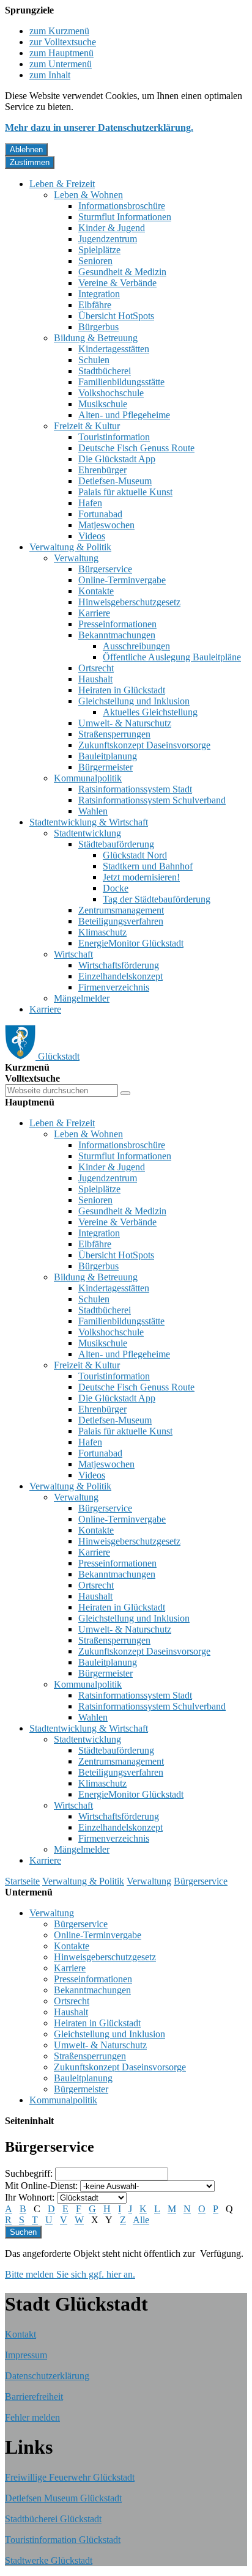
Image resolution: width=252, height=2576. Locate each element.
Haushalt (95, 679)
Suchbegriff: (29, 2173)
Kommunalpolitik (88, 778)
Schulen (94, 360)
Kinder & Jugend (112, 228)
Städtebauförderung (116, 844)
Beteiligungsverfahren (121, 921)
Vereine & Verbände (117, 283)
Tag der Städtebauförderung (157, 899)
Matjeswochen (106, 525)
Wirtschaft (73, 954)
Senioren (95, 261)
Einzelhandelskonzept (120, 976)
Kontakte (96, 591)
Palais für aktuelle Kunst (125, 492)
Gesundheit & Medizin (122, 272)
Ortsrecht (96, 668)
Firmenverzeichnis (114, 987)
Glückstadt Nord (135, 855)
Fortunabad (100, 514)
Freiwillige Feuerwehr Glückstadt (70, 2477)
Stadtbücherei (105, 371)
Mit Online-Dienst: (41, 2186)
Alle (141, 2220)
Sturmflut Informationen (125, 217)
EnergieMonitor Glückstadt (131, 943)
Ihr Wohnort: (30, 2197)
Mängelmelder (82, 998)
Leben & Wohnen (88, 195)
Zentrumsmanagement (121, 910)
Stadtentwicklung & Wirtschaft (89, 822)
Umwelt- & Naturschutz (125, 723)
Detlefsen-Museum (115, 481)
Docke (116, 888)
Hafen (90, 503)
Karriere (94, 613)
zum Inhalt (50, 75)
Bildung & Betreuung (96, 338)
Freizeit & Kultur (87, 426)
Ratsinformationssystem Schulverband (152, 800)
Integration (99, 294)
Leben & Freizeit (62, 184)
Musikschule (103, 404)
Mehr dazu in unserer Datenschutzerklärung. (99, 127)
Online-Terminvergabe (122, 580)
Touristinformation (114, 437)
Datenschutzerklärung (47, 2376)
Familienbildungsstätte (121, 382)
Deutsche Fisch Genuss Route (136, 448)
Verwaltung (76, 558)
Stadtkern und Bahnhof (148, 866)
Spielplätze (99, 250)
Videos (92, 536)
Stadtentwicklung (87, 833)
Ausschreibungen (136, 646)
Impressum (26, 2355)
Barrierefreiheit (34, 2397)
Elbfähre (95, 305)
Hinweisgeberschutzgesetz (129, 602)
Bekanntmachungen (117, 635)
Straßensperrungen (114, 734)
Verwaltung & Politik (70, 547)
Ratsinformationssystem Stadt (135, 789)
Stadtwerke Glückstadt (49, 2560)
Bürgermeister (106, 767)
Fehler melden (32, 2417)
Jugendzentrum (108, 239)
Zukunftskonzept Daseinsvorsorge (144, 745)
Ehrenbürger (102, 470)
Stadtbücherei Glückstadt (53, 2519)
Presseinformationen (117, 624)
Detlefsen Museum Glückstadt (63, 2498)
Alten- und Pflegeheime (124, 415)
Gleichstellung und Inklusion (134, 701)
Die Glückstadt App (117, 459)
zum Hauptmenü (61, 53)
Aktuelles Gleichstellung (150, 712)
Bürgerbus (98, 327)
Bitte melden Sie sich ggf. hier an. (70, 2274)
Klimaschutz (102, 932)
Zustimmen (30, 162)
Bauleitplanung (108, 756)
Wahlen (93, 811)
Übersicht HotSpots (116, 316)
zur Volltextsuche (63, 42)
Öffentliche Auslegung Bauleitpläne (172, 657)
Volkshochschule (111, 393)
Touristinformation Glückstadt (63, 2540)
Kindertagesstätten (114, 349)
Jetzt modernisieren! (141, 877)
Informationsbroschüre (122, 206)
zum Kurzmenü (59, 31)
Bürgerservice (105, 569)
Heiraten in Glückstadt (122, 690)
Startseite (22, 1881)
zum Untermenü (61, 64)
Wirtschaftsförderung (119, 965)
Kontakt (20, 2334)
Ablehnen (26, 149)
